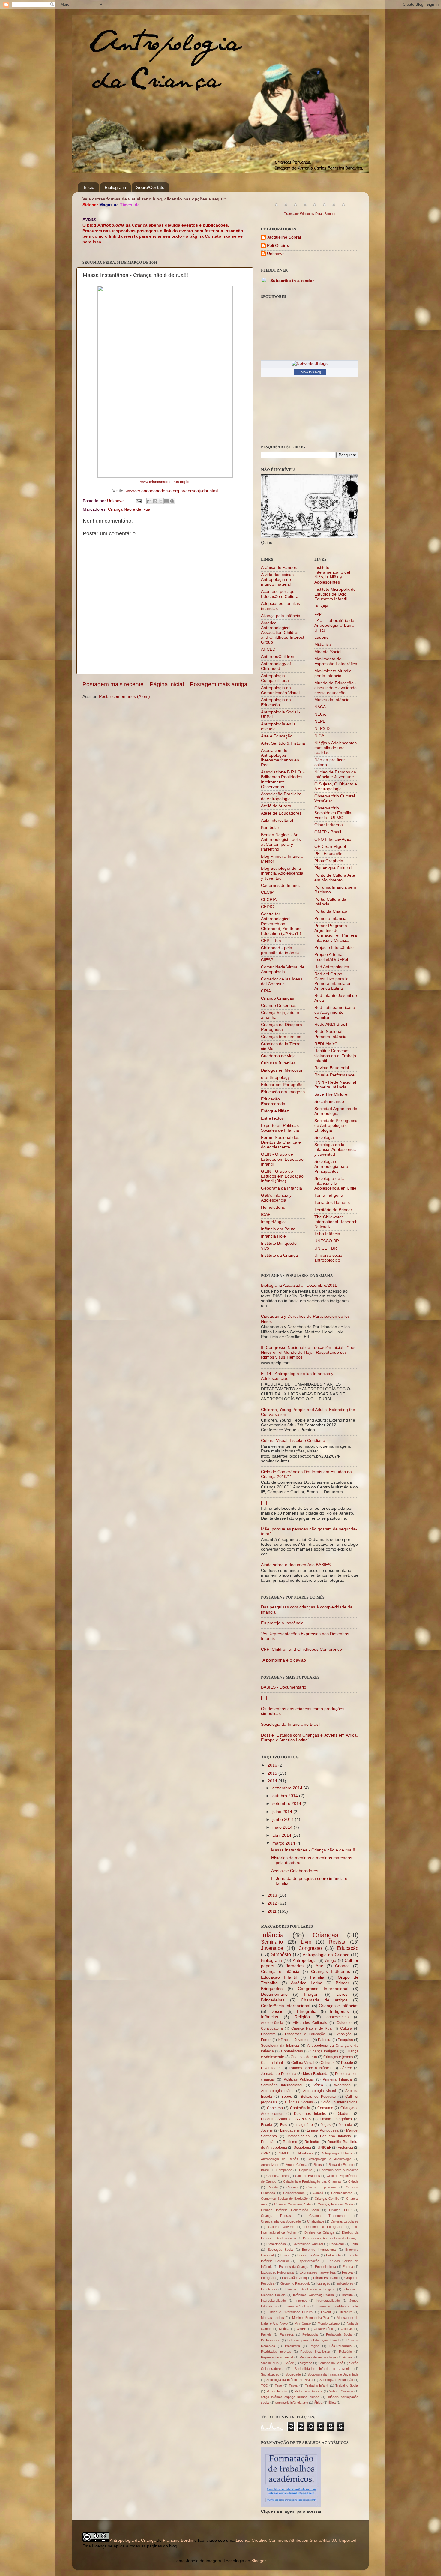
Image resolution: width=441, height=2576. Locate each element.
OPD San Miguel (330, 847)
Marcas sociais (273, 2318)
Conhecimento (342, 2193)
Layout (326, 2312)
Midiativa (323, 645)
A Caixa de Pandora (280, 567)
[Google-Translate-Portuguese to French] (286, 208)
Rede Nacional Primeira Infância (330, 1034)
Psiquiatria (292, 2346)
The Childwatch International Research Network (336, 1222)
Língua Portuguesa (323, 2130)
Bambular (270, 828)
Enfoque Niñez (275, 1111)
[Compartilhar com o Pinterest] (172, 501)
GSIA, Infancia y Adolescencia (276, 1198)
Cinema (292, 2187)
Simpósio (281, 1954)
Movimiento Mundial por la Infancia (333, 673)
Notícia (284, 2329)
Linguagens (290, 2130)
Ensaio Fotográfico (336, 2119)
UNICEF (324, 2148)
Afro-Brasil (306, 2153)
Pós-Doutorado (340, 2346)
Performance (270, 2340)
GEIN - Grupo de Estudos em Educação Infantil (282, 1159)
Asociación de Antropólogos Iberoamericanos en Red (280, 758)
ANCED (268, 649)
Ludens (321, 637)
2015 (273, 1773)
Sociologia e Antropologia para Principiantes (331, 1166)
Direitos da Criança (319, 2232)
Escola (267, 2125)
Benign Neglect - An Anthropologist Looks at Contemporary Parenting (281, 842)
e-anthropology (275, 1078)
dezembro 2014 (288, 1788)
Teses (293, 2385)
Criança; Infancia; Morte (335, 2204)
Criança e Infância (280, 1972)
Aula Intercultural (277, 820)
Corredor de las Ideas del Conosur (282, 982)
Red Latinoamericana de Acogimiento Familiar (335, 1012)
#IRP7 (265, 2153)
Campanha (284, 2170)
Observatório (323, 2329)
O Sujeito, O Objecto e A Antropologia (336, 787)
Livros (342, 1994)
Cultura (346, 2028)
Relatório (345, 2352)
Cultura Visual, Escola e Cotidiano (293, 1441)
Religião (302, 2017)
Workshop (342, 2085)
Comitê (318, 2193)
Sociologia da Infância (280, 2046)
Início (89, 187)
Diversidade (271, 2068)
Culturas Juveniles (278, 1063)
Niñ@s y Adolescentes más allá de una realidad (336, 748)
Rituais (348, 2357)
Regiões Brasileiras (315, 2352)
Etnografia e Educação (305, 2034)
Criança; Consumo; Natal (293, 2204)
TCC (264, 2385)
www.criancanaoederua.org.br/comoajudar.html (172, 491)
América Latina (307, 1983)
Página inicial (167, 684)
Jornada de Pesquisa (279, 2074)
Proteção (268, 2142)
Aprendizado (270, 2165)
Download (337, 2244)
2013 (273, 1895)
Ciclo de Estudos (308, 2176)
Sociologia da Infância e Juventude (333, 2374)
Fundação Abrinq (294, 2278)
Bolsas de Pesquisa (319, 2097)
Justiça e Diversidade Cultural (290, 2312)
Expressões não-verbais (318, 2272)
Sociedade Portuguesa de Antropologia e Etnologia (336, 1126)
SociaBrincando (329, 1102)
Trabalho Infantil (317, 2385)
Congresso (310, 1948)
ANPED (284, 2153)
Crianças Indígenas (331, 1972)
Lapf (319, 613)
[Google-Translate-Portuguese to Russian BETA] (334, 208)
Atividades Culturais (310, 2023)
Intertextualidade (328, 2301)
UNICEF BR (326, 1248)
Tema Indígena (329, 1195)
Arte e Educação (277, 736)
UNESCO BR (327, 1241)
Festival (348, 2272)
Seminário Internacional (282, 2085)
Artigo (331, 1961)
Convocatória (272, 2028)
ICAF (266, 1215)
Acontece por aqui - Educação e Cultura (280, 594)
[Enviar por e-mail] (149, 501)
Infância (272, 1935)
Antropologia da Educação (276, 702)
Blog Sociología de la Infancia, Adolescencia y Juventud (282, 873)
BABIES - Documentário (284, 1687)
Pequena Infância (336, 2136)
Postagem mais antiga (219, 684)
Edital (355, 2244)
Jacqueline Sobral (284, 237)
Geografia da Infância (282, 1188)
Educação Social (280, 2250)
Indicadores (345, 2283)
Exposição (343, 2034)
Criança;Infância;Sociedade (281, 2221)
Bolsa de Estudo (341, 2165)
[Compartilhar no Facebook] (166, 501)
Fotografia (268, 2278)
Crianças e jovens (338, 2057)
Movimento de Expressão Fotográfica (336, 661)
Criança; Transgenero (328, 2216)
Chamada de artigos (324, 2000)
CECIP (267, 892)
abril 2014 (282, 1835)
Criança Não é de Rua (129, 509)
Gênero (346, 2068)
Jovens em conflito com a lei (337, 2306)
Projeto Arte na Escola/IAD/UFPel (331, 957)
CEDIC (267, 907)
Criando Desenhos (279, 1006)
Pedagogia (310, 2334)
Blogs (318, 2165)
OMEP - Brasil (328, 832)
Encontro (268, 2034)
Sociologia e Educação (336, 2380)
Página (315, 2346)
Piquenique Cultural (333, 868)
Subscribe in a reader (292, 281)
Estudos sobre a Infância (310, 2068)
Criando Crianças (277, 998)
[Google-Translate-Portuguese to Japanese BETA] (315, 208)
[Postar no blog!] (155, 501)
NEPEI (321, 721)
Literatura (346, 2312)
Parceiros (287, 2334)
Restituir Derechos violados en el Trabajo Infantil (335, 1056)
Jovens (267, 2130)
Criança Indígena (324, 2051)
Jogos (326, 2125)
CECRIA (269, 900)
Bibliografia (115, 187)
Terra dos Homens (332, 1203)
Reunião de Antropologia (318, 2357)
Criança (342, 1966)
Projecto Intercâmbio (334, 948)
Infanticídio (269, 2289)
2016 (273, 1765)
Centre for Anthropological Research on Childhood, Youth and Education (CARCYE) (281, 924)
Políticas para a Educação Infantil (313, 2340)
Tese (278, 2385)
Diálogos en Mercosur (282, 1070)
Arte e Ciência (296, 2165)
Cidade (353, 2181)
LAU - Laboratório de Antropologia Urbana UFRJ (334, 625)
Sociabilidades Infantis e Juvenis (323, 2369)
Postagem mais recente (113, 684)
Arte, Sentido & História (283, 743)
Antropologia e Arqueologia (330, 2159)
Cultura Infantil (273, 2063)
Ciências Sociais (299, 2102)
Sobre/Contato (150, 187)
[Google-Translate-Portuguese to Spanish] (343, 208)
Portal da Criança (331, 911)
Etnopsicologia (325, 2267)
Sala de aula (270, 2363)
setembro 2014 (287, 1804)
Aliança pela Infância (281, 616)
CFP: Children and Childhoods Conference (301, 1649)
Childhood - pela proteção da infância (280, 950)
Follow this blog (310, 372)
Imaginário (304, 2125)
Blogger (259, 2561)
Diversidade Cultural (308, 2244)
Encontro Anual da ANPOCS (286, 2119)
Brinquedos (272, 1989)
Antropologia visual (319, 2091)
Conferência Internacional (286, 2006)
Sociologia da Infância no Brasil (291, 1724)
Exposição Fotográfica (277, 2272)
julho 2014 (283, 1812)
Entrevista (333, 2255)
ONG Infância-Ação (333, 839)
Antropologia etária (277, 2091)
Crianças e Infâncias (339, 2006)
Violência (345, 2148)
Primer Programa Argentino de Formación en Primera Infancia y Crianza (336, 933)
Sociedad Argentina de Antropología (336, 1111)
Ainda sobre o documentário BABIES (296, 1565)
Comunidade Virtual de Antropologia (283, 970)
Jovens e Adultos (297, 2306)
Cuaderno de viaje (278, 1056)
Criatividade (316, 2221)
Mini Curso (303, 2323)
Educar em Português (282, 1085)
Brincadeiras (273, 2000)
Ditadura (344, 2114)
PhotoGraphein (329, 861)
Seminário (272, 1942)
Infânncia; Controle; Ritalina (314, 2295)
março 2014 (284, 1843)
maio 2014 (283, 1827)
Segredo (306, 2363)
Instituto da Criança (279, 1255)
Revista (337, 1942)
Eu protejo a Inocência (282, 1623)
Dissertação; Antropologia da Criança (331, 2238)
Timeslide (130, 205)
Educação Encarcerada (273, 1102)
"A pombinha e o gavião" (284, 1660)
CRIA (266, 991)
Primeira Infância (330, 919)
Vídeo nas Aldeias (308, 2391)
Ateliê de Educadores (281, 813)
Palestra (325, 2040)
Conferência (300, 2108)
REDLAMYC (326, 1044)
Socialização (270, 2374)
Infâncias (270, 2017)
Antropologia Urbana (337, 2153)
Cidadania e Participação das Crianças (312, 2181)
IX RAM (322, 606)
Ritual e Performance (334, 1075)
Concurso (275, 2108)
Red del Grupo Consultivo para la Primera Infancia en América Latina (333, 981)
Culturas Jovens (281, 2227)
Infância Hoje (273, 1236)
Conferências (292, 2051)
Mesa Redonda (316, 2074)
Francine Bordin (178, 2540)
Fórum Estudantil (326, 2278)
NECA (320, 714)
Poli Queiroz (279, 246)
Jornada (345, 2125)
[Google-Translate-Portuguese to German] (295, 208)
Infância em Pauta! (279, 1229)
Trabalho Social (347, 2385)
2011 (273, 1911)
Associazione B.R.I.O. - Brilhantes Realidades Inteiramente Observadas (283, 779)
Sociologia (324, 1138)
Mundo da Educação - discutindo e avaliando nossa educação (336, 688)
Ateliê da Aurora (276, 806)
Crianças (325, 1935)
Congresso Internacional (323, 1989)
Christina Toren (278, 2176)
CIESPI (268, 960)
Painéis (266, 2334)
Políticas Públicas (299, 2079)
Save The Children (332, 1094)
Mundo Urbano (329, 2323)
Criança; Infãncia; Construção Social (290, 2210)
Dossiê (277, 2012)
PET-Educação (328, 854)
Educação (348, 1948)
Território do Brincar (333, 1210)
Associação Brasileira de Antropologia (281, 796)
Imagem (312, 1994)
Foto (284, 2125)
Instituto (347, 2295)
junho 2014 (284, 1819)
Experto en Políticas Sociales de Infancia (280, 1128)
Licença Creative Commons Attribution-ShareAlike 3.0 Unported (296, 2540)
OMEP (301, 2329)
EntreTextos (272, 1118)
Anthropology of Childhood (276, 666)
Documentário (274, 1994)
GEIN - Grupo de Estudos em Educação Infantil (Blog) (282, 1176)
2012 (273, 1903)
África (318, 2403)
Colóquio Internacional (340, 2102)
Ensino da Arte (308, 2255)
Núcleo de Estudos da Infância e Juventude (335, 775)
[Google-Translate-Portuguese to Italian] (305, 208)
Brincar (342, 1983)
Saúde (289, 2363)
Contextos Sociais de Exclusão (284, 2199)
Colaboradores (294, 2193)
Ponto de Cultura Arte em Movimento (335, 878)
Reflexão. (312, 2142)
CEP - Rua (271, 941)
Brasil (265, 2170)
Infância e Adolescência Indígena (310, 2289)
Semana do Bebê (331, 2363)
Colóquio (344, 2023)
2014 (273, 1781)
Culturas (328, 2063)
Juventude (272, 1948)
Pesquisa (345, 2040)
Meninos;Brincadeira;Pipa (311, 2318)
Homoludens (273, 1207)
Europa (348, 2267)
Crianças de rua (304, 2057)
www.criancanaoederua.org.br (165, 482)
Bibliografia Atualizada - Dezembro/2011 (299, 1285)
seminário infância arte (292, 2403)
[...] (264, 1503)
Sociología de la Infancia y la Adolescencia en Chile (335, 1183)
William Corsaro (341, 2391)
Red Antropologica (332, 967)
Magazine (109, 205)
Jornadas (295, 1966)
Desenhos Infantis (310, 2114)
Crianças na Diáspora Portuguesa (282, 1027)
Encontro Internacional (319, 2250)
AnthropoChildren (278, 657)
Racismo (290, 2142)
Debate (347, 2063)
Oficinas (347, 2329)
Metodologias (298, 2136)
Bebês (287, 2097)
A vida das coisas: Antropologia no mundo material (278, 579)
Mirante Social (328, 652)
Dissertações (276, 2244)
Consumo (325, 2108)
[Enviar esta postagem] (138, 501)
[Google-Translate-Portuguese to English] (324, 208)
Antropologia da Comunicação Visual (280, 690)
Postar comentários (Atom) (124, 697)
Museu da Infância (332, 700)
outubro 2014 (286, 1796)
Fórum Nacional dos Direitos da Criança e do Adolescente (281, 1142)
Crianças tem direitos (281, 1037)
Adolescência (272, 2023)
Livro (306, 1942)
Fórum (266, 2040)
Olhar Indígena (329, 825)
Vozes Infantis (277, 2391)
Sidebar (90, 205)
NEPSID (322, 729)
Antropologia (305, 1961)
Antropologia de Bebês (280, 2159)
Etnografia (307, 2012)
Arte (319, 1966)
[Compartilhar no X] (161, 501)
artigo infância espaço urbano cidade (290, 2397)
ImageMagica (274, 1222)
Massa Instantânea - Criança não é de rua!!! (313, 1850)
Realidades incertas (276, 2352)
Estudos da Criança (294, 2267)
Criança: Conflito (327, 2199)
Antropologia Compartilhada (275, 678)
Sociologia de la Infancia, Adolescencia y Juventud (336, 1150)
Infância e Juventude (295, 2040)
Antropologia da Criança (326, 1955)
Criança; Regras (276, 2216)
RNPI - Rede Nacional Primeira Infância (335, 1085)
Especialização (309, 2261)
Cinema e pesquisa (322, 2187)
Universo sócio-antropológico (329, 1258)
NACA (320, 707)
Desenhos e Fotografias (324, 2227)
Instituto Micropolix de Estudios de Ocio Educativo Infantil (335, 594)
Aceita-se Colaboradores (295, 1871)
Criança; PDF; (340, 2210)
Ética (332, 2403)
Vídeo (318, 2085)
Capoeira (306, 2170)
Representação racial (277, 2357)
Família (317, 1977)
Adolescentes (337, 2017)
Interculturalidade (273, 2301)
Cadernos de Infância (281, 886)
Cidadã (273, 2187)
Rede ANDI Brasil (331, 1024)
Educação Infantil (279, 1977)
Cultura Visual (303, 2063)
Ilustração (323, 2283)
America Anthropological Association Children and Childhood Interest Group (283, 633)
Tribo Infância (327, 1234)
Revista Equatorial (332, 1068)
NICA (319, 736)
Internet (301, 2301)
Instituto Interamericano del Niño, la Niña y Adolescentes (332, 575)
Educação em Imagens (283, 1092)
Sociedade (293, 2374)
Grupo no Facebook (295, 2283)
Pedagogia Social (339, 2334)
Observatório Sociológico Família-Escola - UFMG (334, 813)
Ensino (285, 2255)
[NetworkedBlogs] (310, 363)
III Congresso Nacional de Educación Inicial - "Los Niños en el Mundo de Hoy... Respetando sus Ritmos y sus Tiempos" (308, 1352)
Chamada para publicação (339, 2170)
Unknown (276, 254)
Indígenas (339, 2012)
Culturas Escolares (345, 2221)
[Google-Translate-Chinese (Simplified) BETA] (276, 208)
